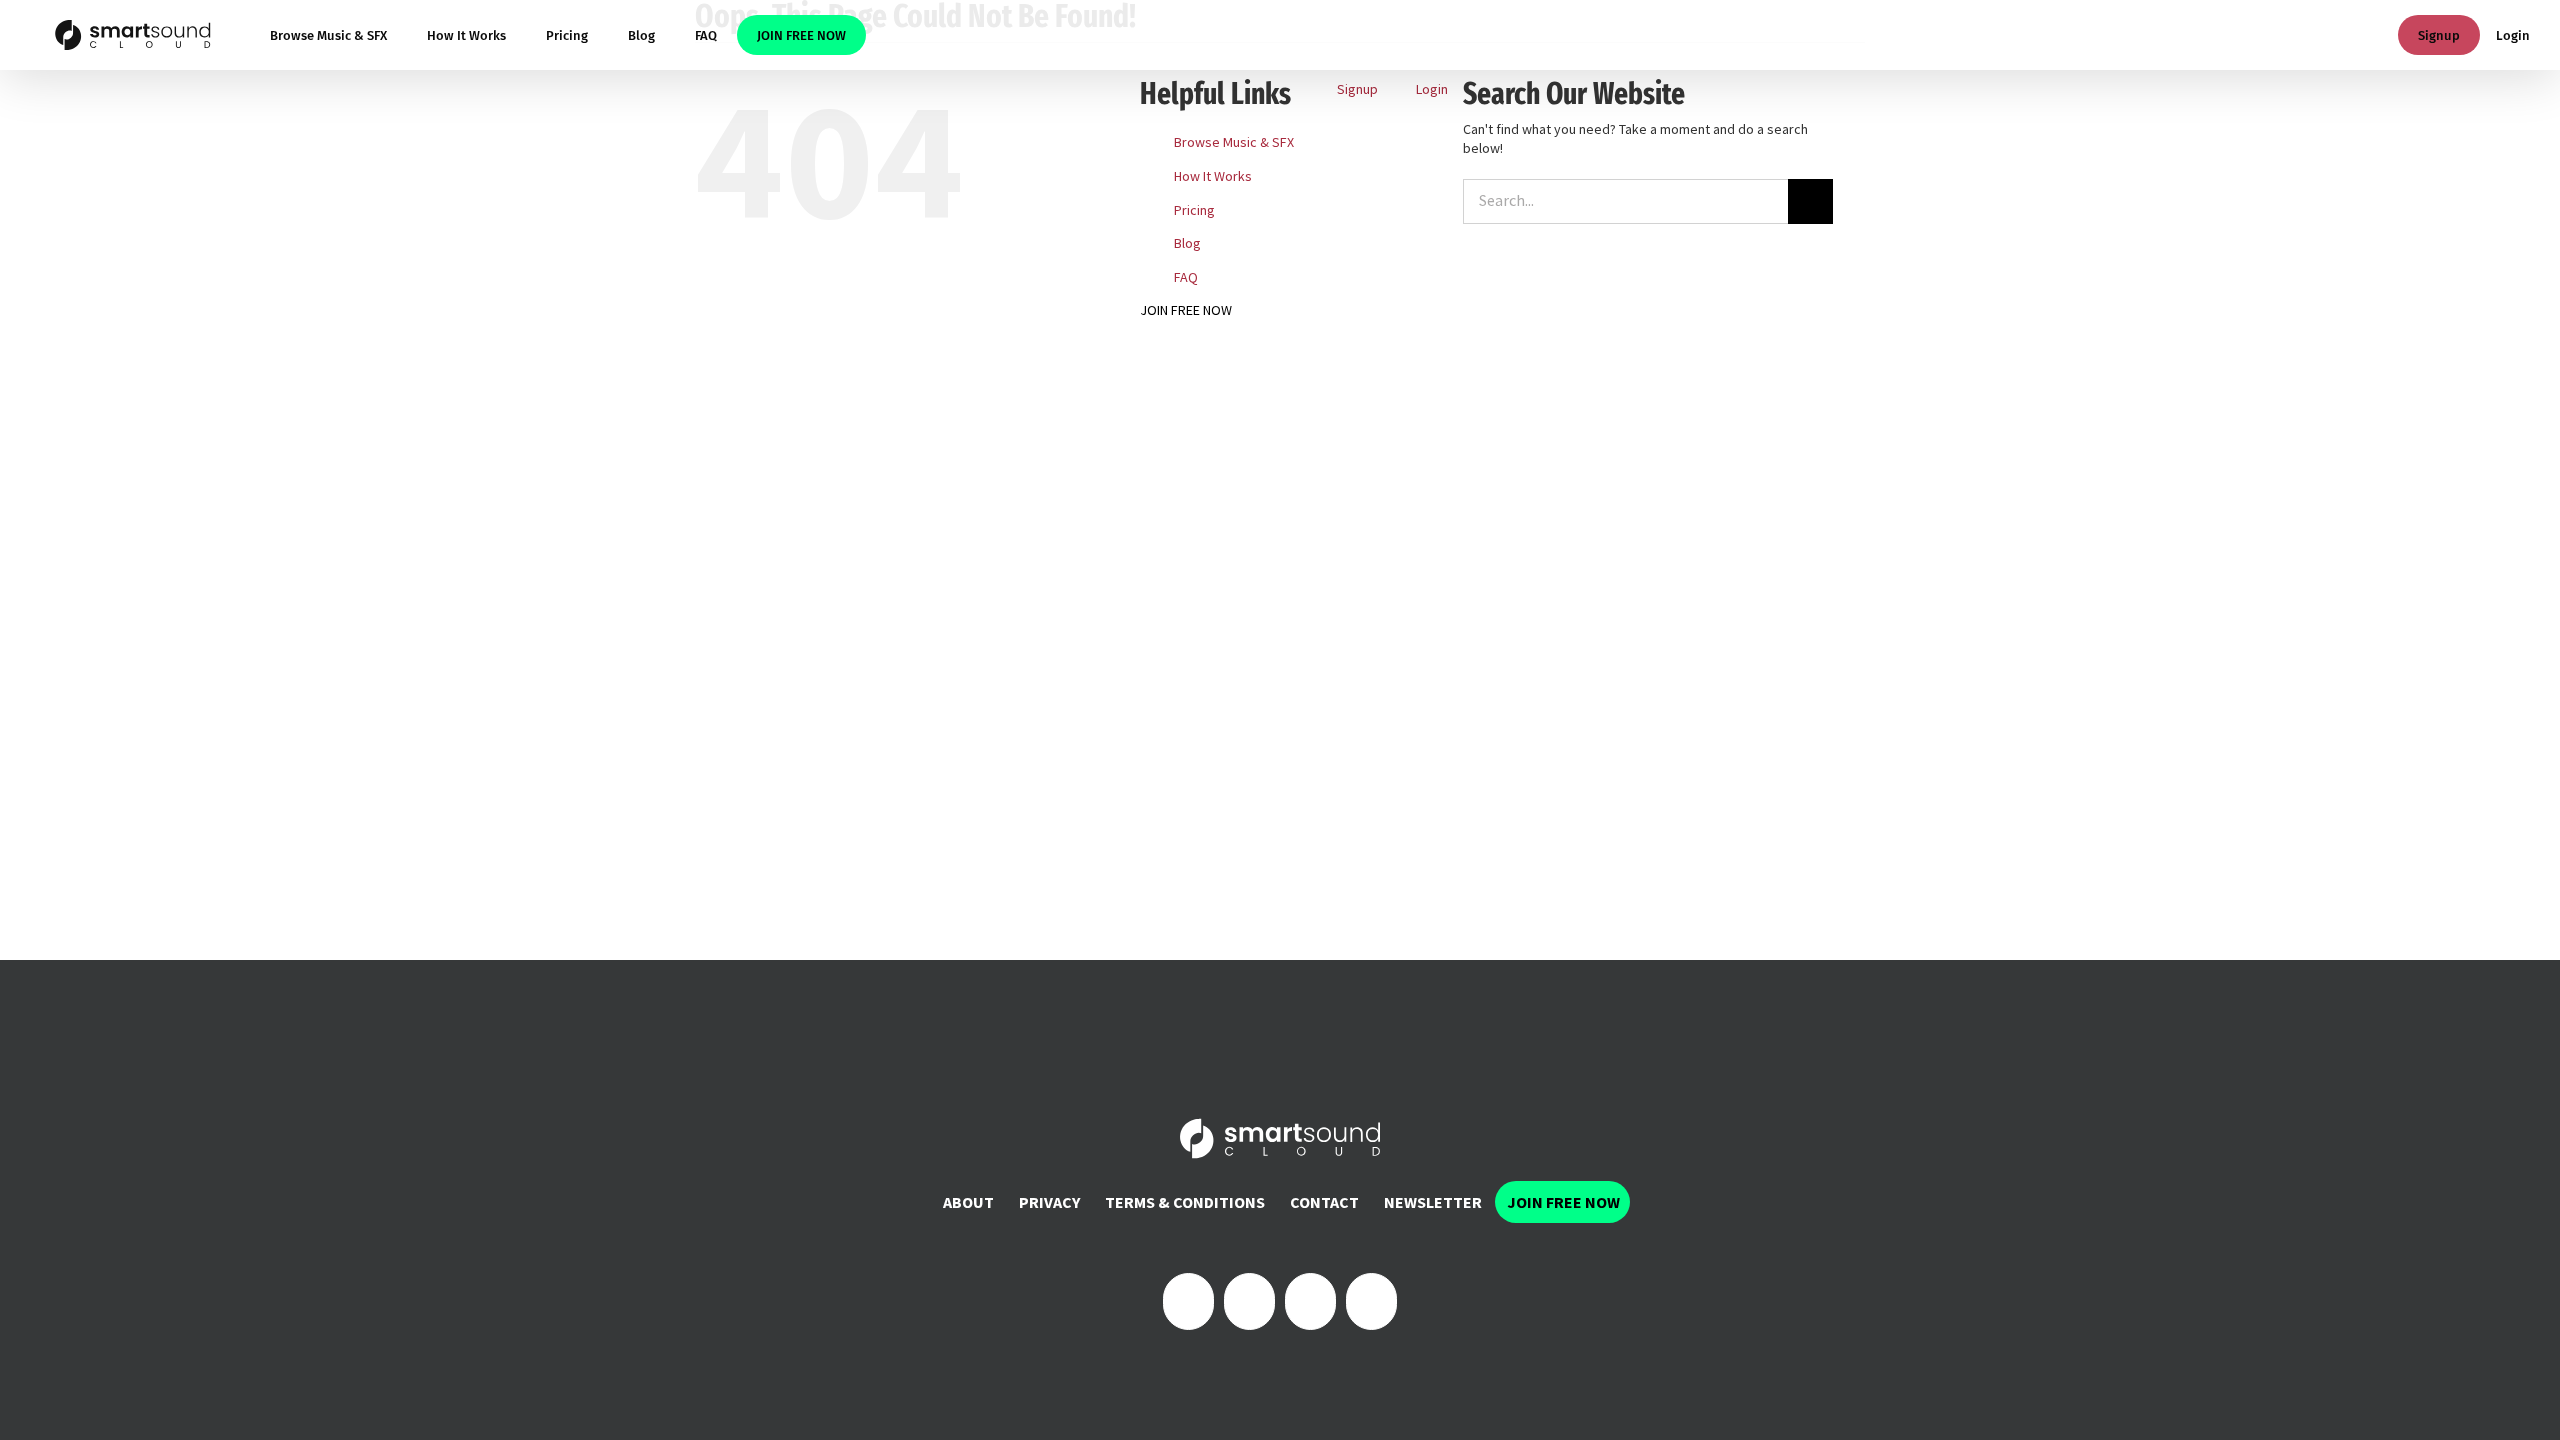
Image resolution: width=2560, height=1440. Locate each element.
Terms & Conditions (1185, 1202)
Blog (1187, 243)
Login (2513, 35)
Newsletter (1433, 1202)
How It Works (1213, 176)
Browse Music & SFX (1234, 142)
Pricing (1194, 210)
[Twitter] (1249, 1301)
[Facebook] (1188, 1301)
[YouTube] (1371, 1301)
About (968, 1202)
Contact (1324, 1202)
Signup (2439, 35)
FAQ (1186, 277)
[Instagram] (1310, 1301)
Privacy (1049, 1202)
